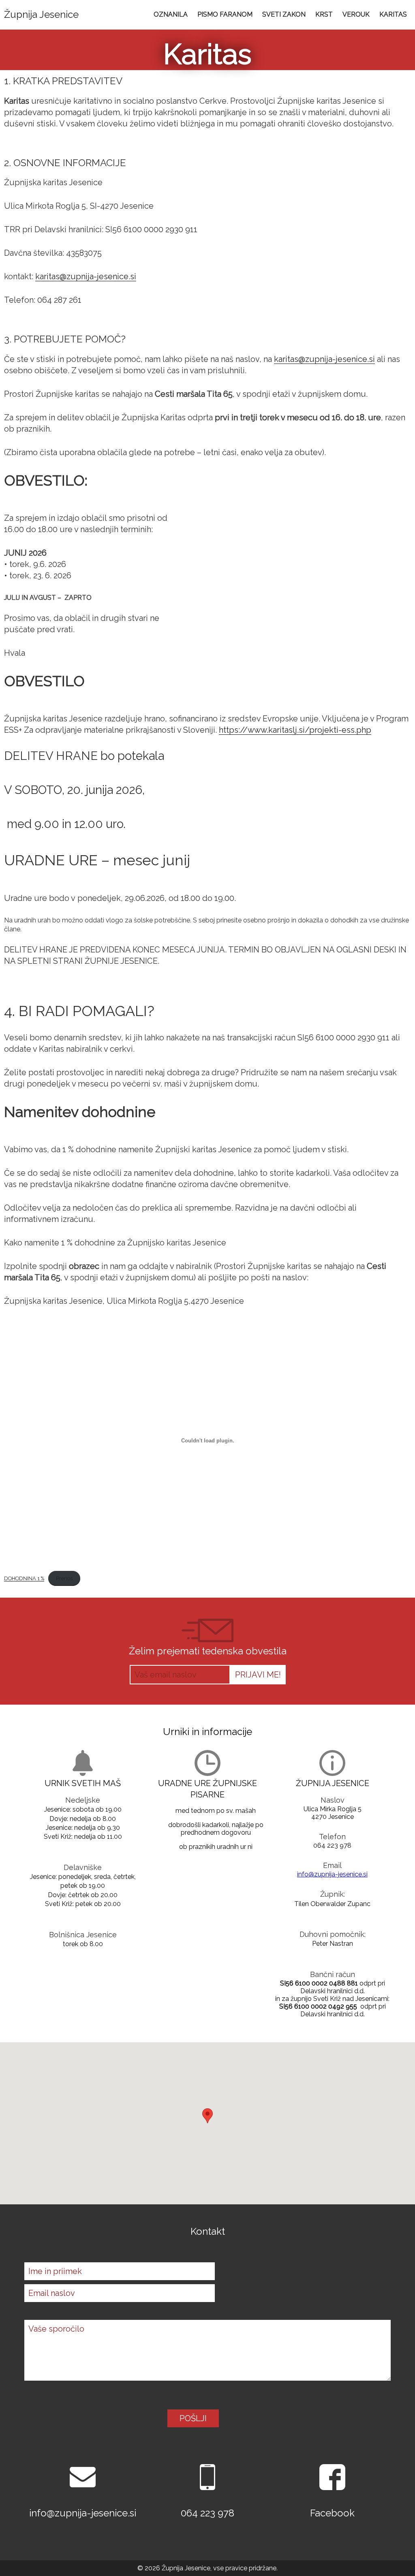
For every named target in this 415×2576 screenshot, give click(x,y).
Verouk (356, 14)
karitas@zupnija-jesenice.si (86, 276)
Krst (324, 14)
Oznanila (171, 14)
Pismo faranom (225, 14)
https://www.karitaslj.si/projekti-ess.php (295, 730)
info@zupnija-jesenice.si (332, 1874)
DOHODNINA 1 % (24, 1578)
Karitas (393, 14)
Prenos (64, 1578)
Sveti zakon (284, 14)
